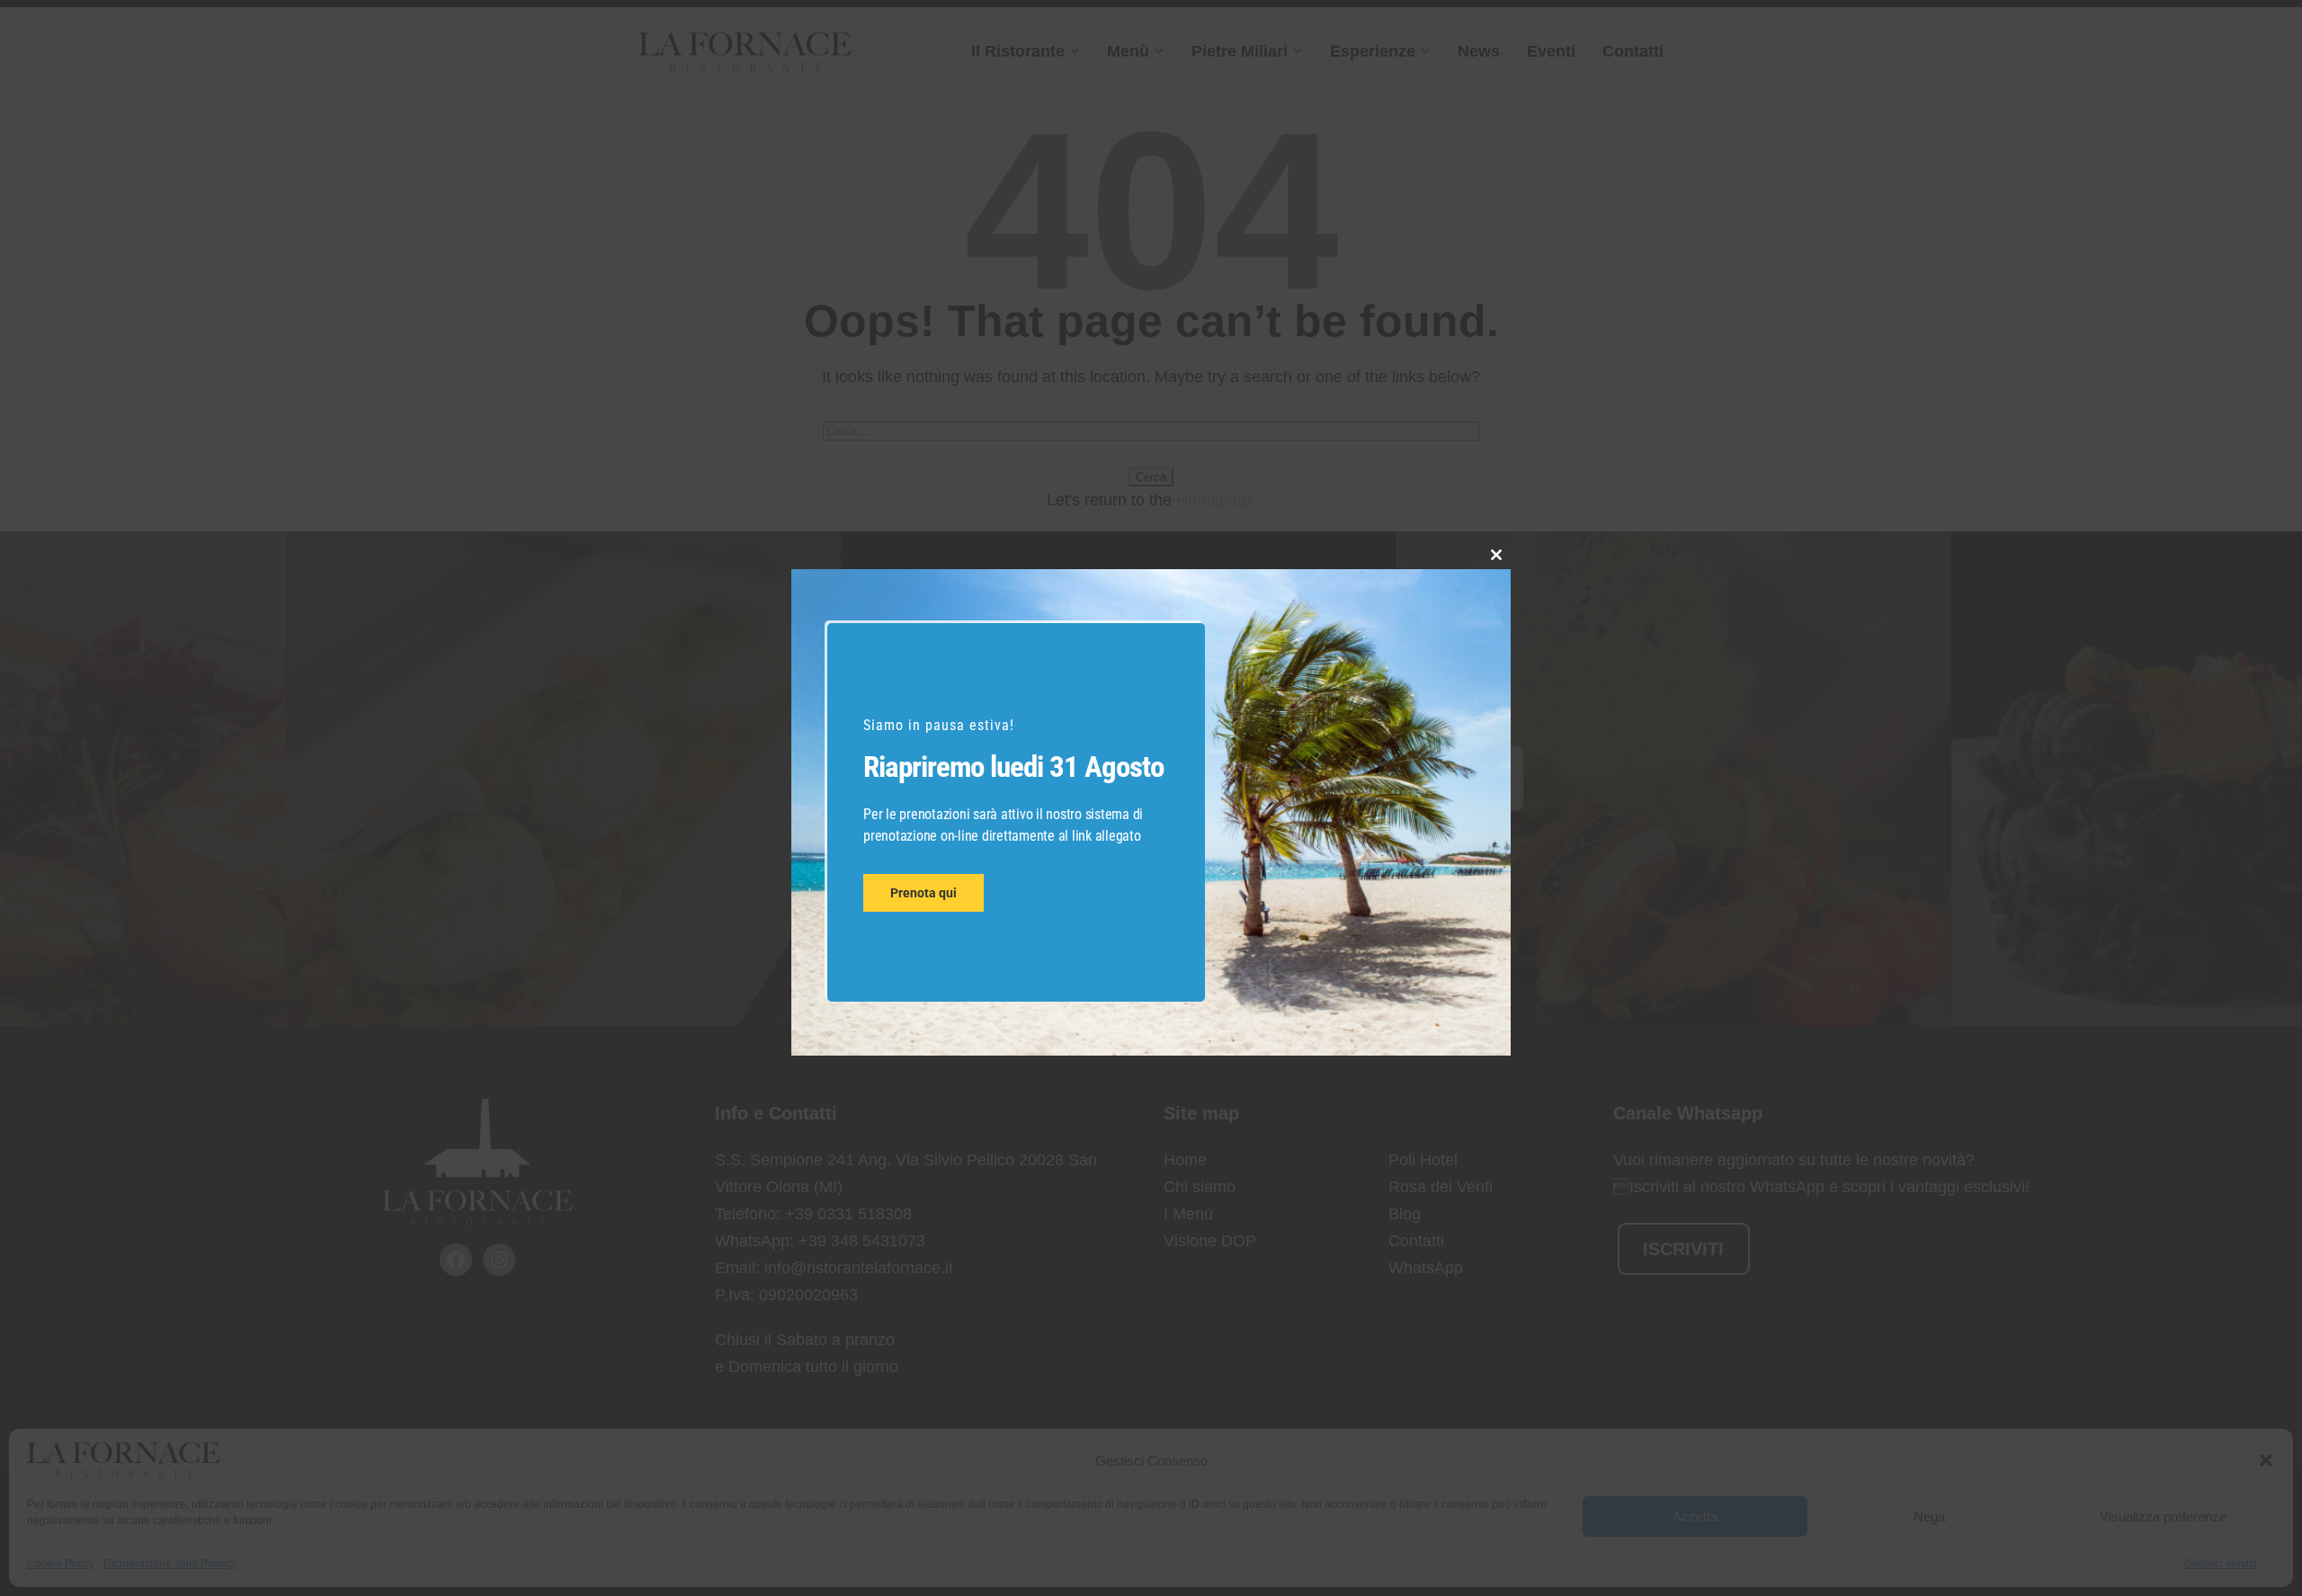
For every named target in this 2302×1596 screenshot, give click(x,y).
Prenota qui (923, 893)
